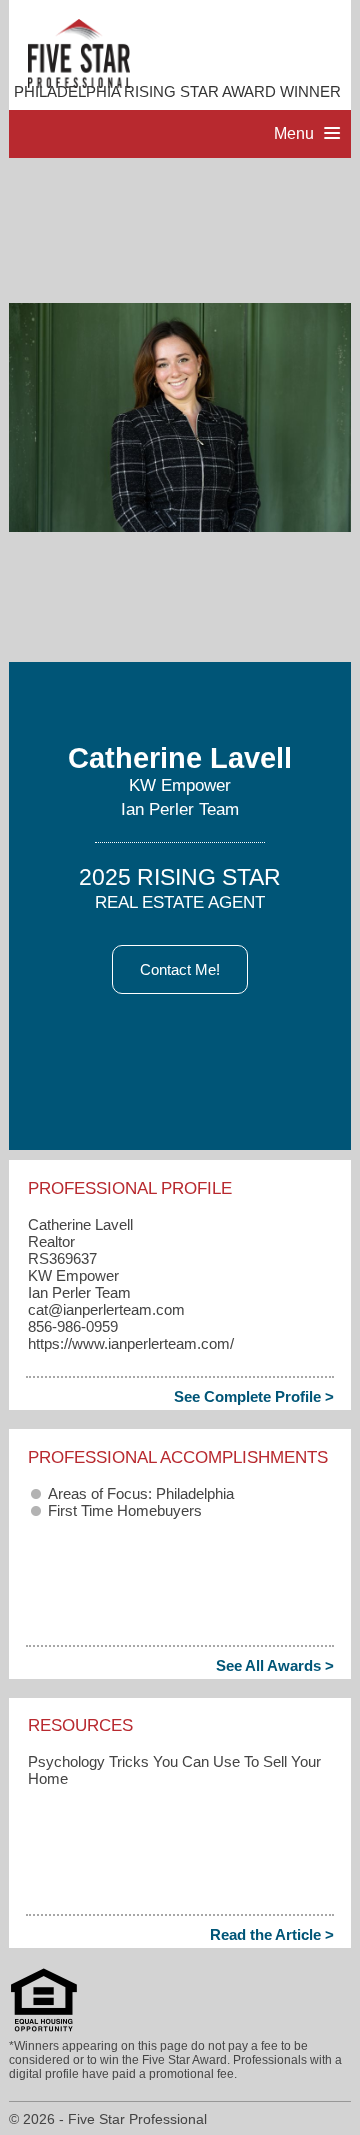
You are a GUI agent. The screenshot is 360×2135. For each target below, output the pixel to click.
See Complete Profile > (254, 1396)
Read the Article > (272, 1934)
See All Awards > (275, 1665)
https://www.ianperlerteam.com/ (131, 1343)
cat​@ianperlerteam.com (106, 1309)
